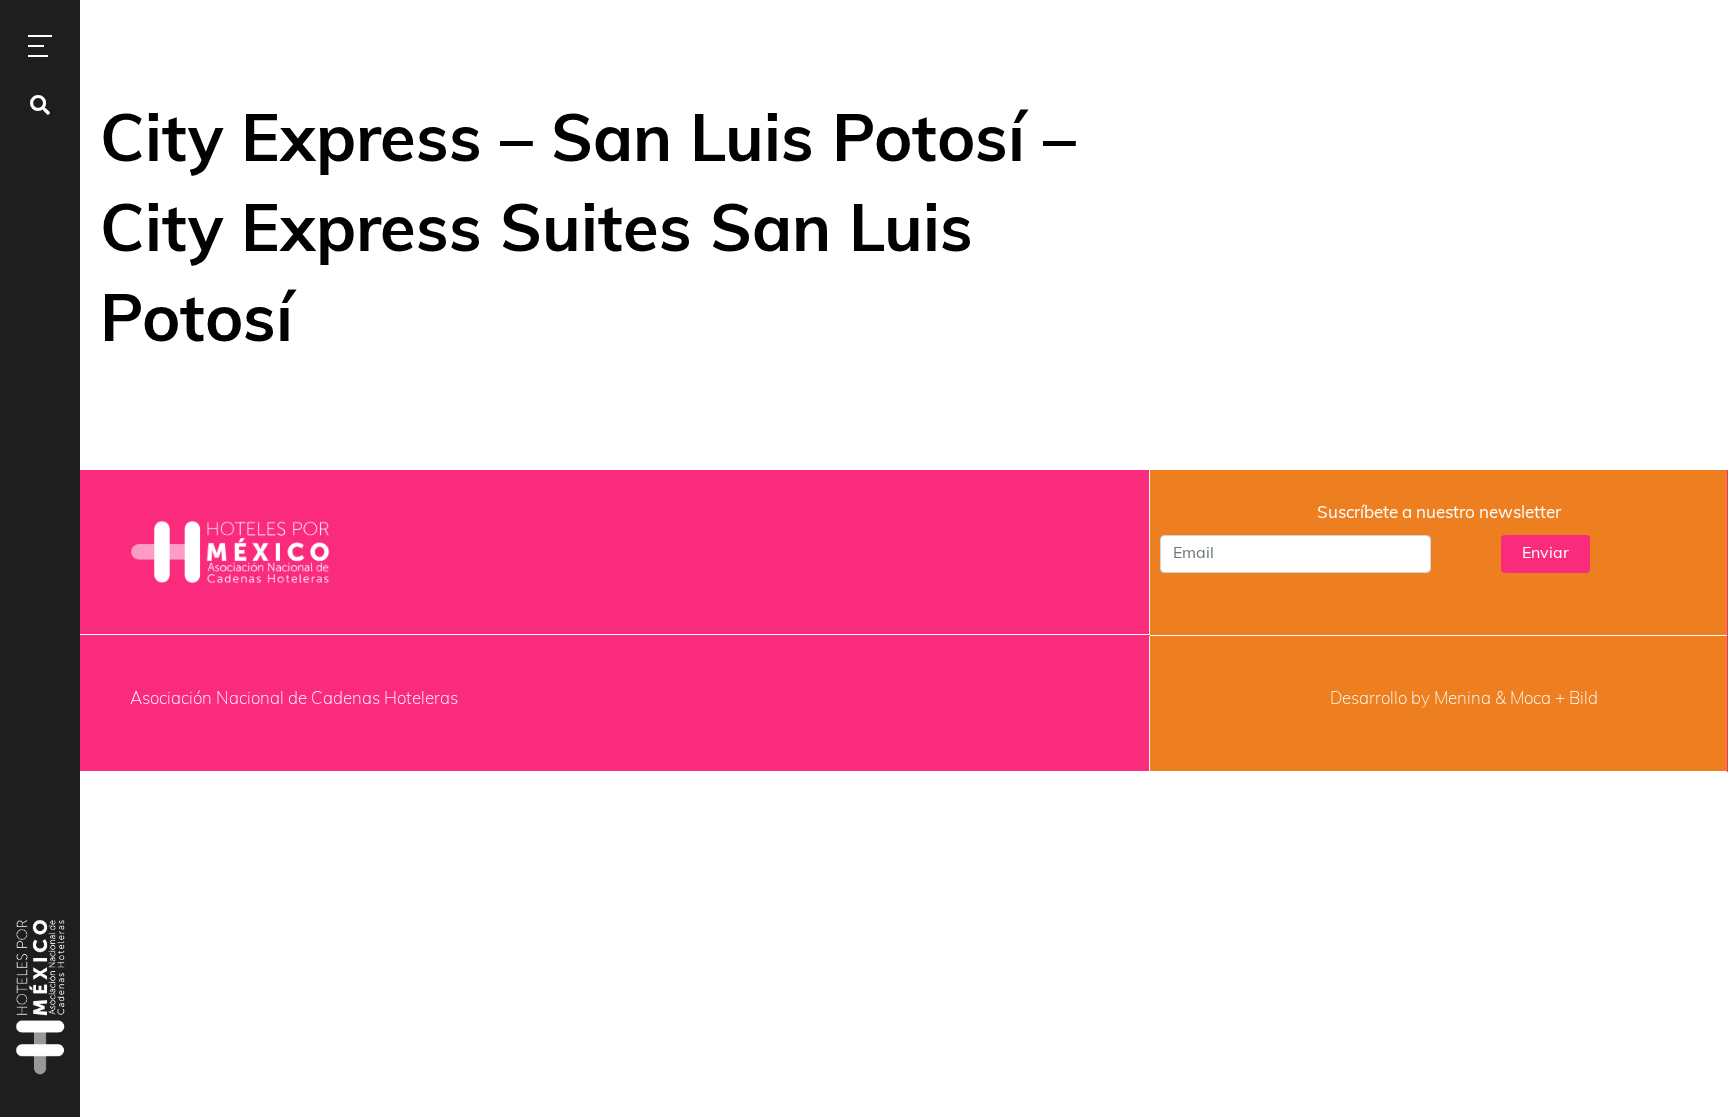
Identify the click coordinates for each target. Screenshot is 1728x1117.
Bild (1583, 699)
